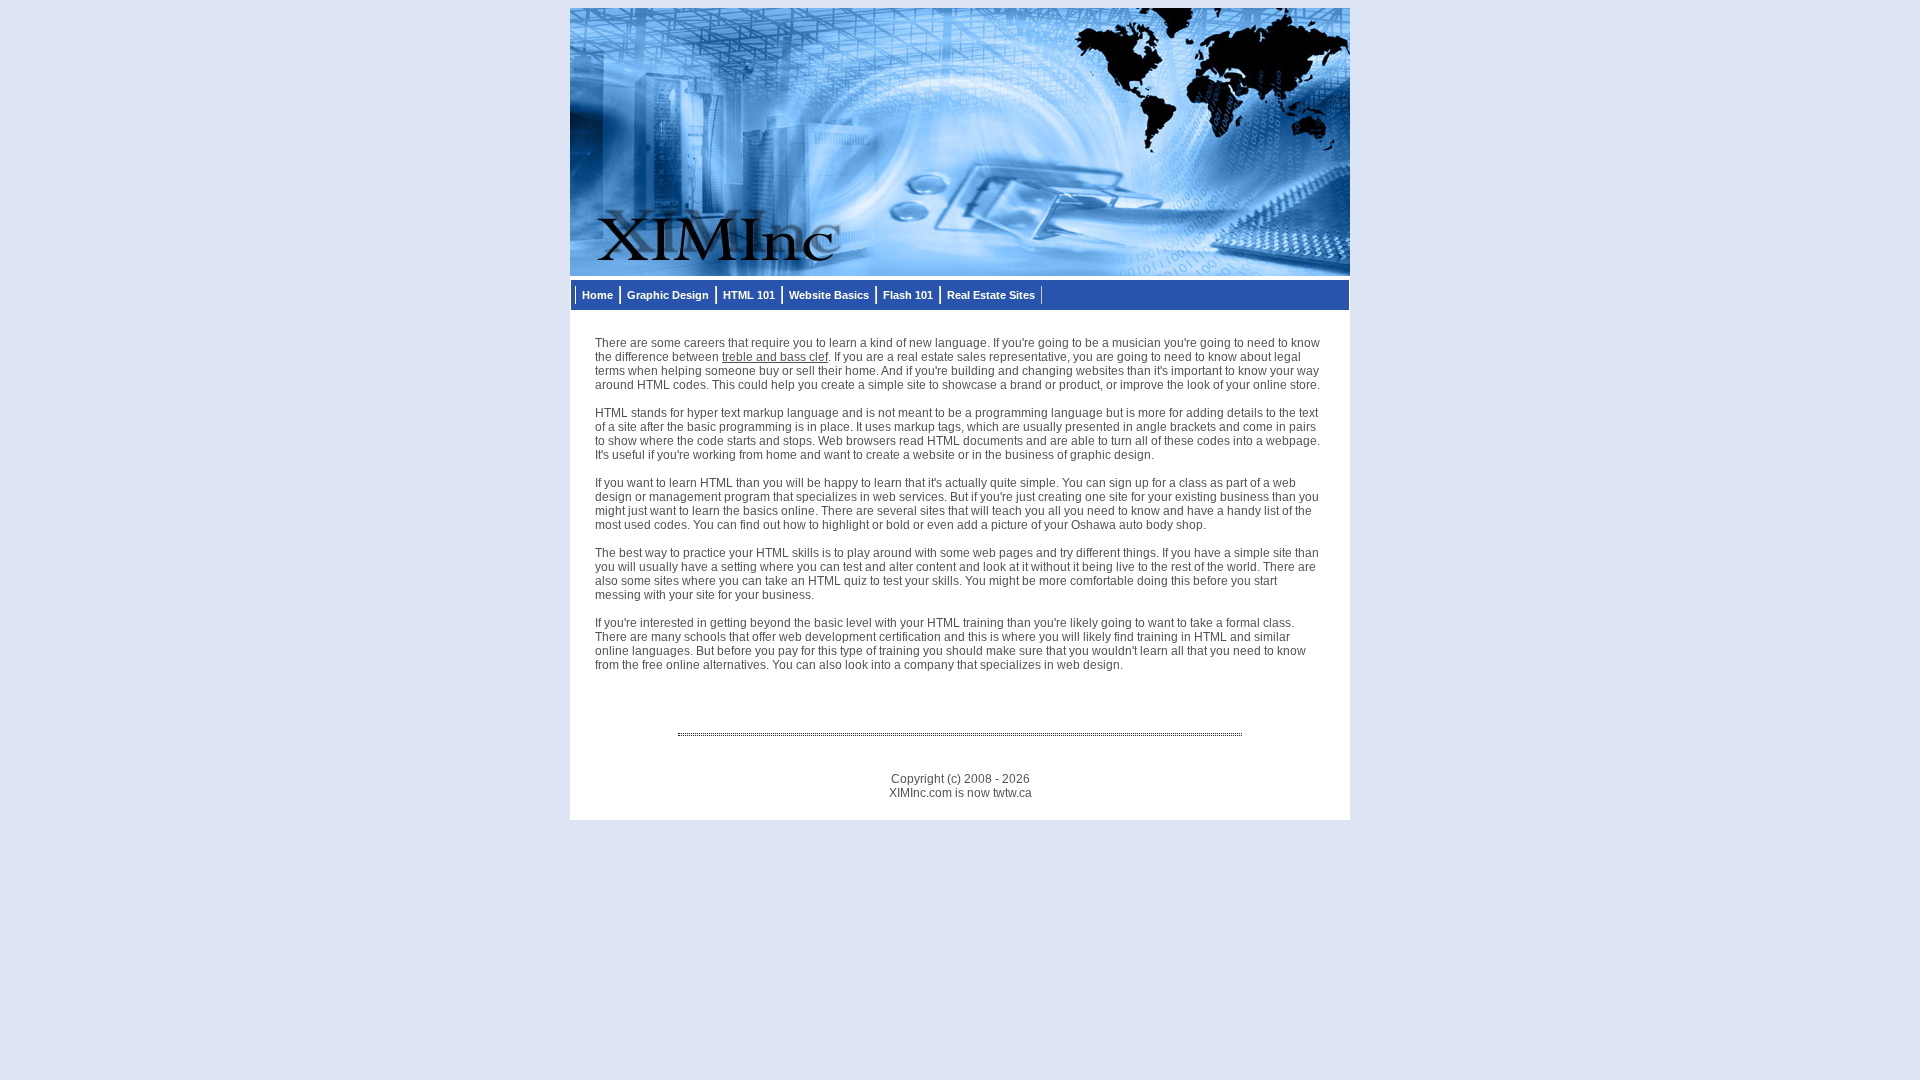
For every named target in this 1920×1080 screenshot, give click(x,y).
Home (597, 295)
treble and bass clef (775, 357)
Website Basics (829, 295)
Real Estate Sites (991, 295)
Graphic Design (668, 295)
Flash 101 (908, 295)
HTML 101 (749, 295)
